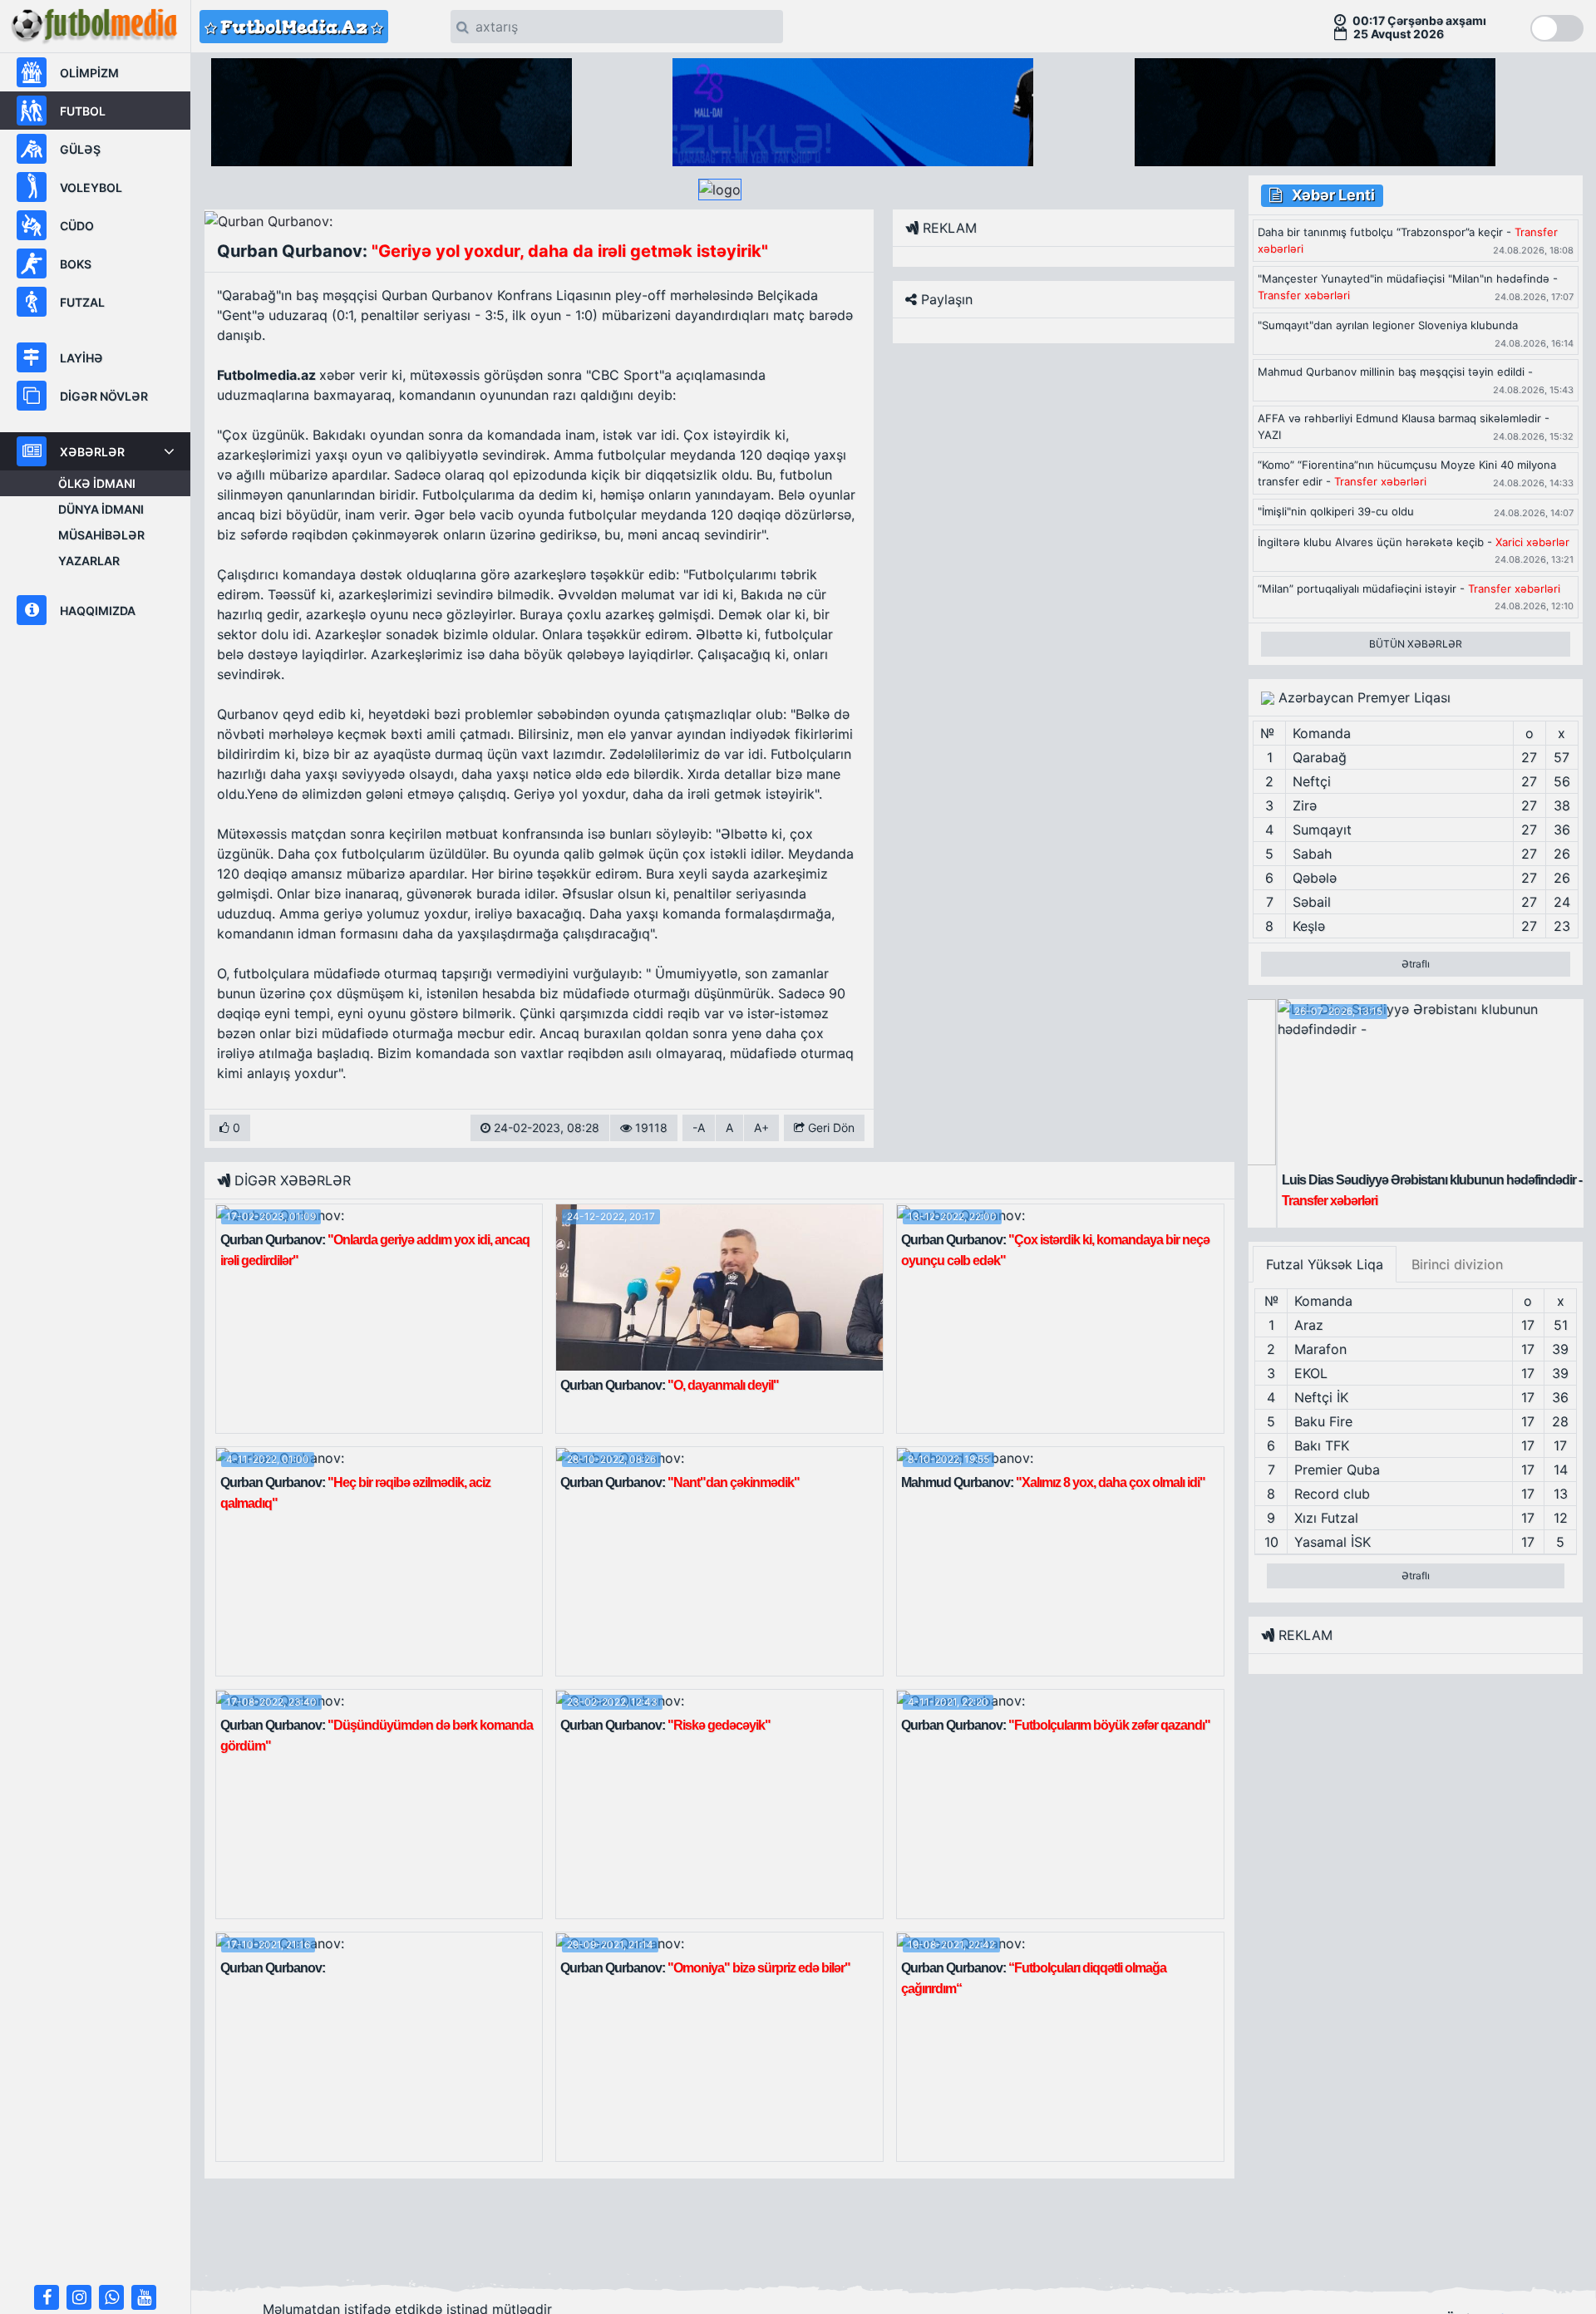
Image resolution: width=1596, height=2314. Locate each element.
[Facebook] (47, 2297)
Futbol (83, 111)
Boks (76, 264)
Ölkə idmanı (97, 483)
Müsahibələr (101, 535)
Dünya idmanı (101, 509)
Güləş (80, 149)
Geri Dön (830, 1127)
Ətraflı (1416, 964)
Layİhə (81, 358)
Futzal (82, 302)
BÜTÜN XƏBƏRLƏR (1416, 644)
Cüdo (77, 226)
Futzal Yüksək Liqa (1325, 1264)
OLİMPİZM (89, 73)
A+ (761, 1127)
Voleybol (91, 187)
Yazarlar (89, 561)
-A (699, 1127)
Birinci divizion (1457, 1264)
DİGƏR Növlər (104, 396)
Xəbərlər (92, 452)
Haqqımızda (98, 611)
